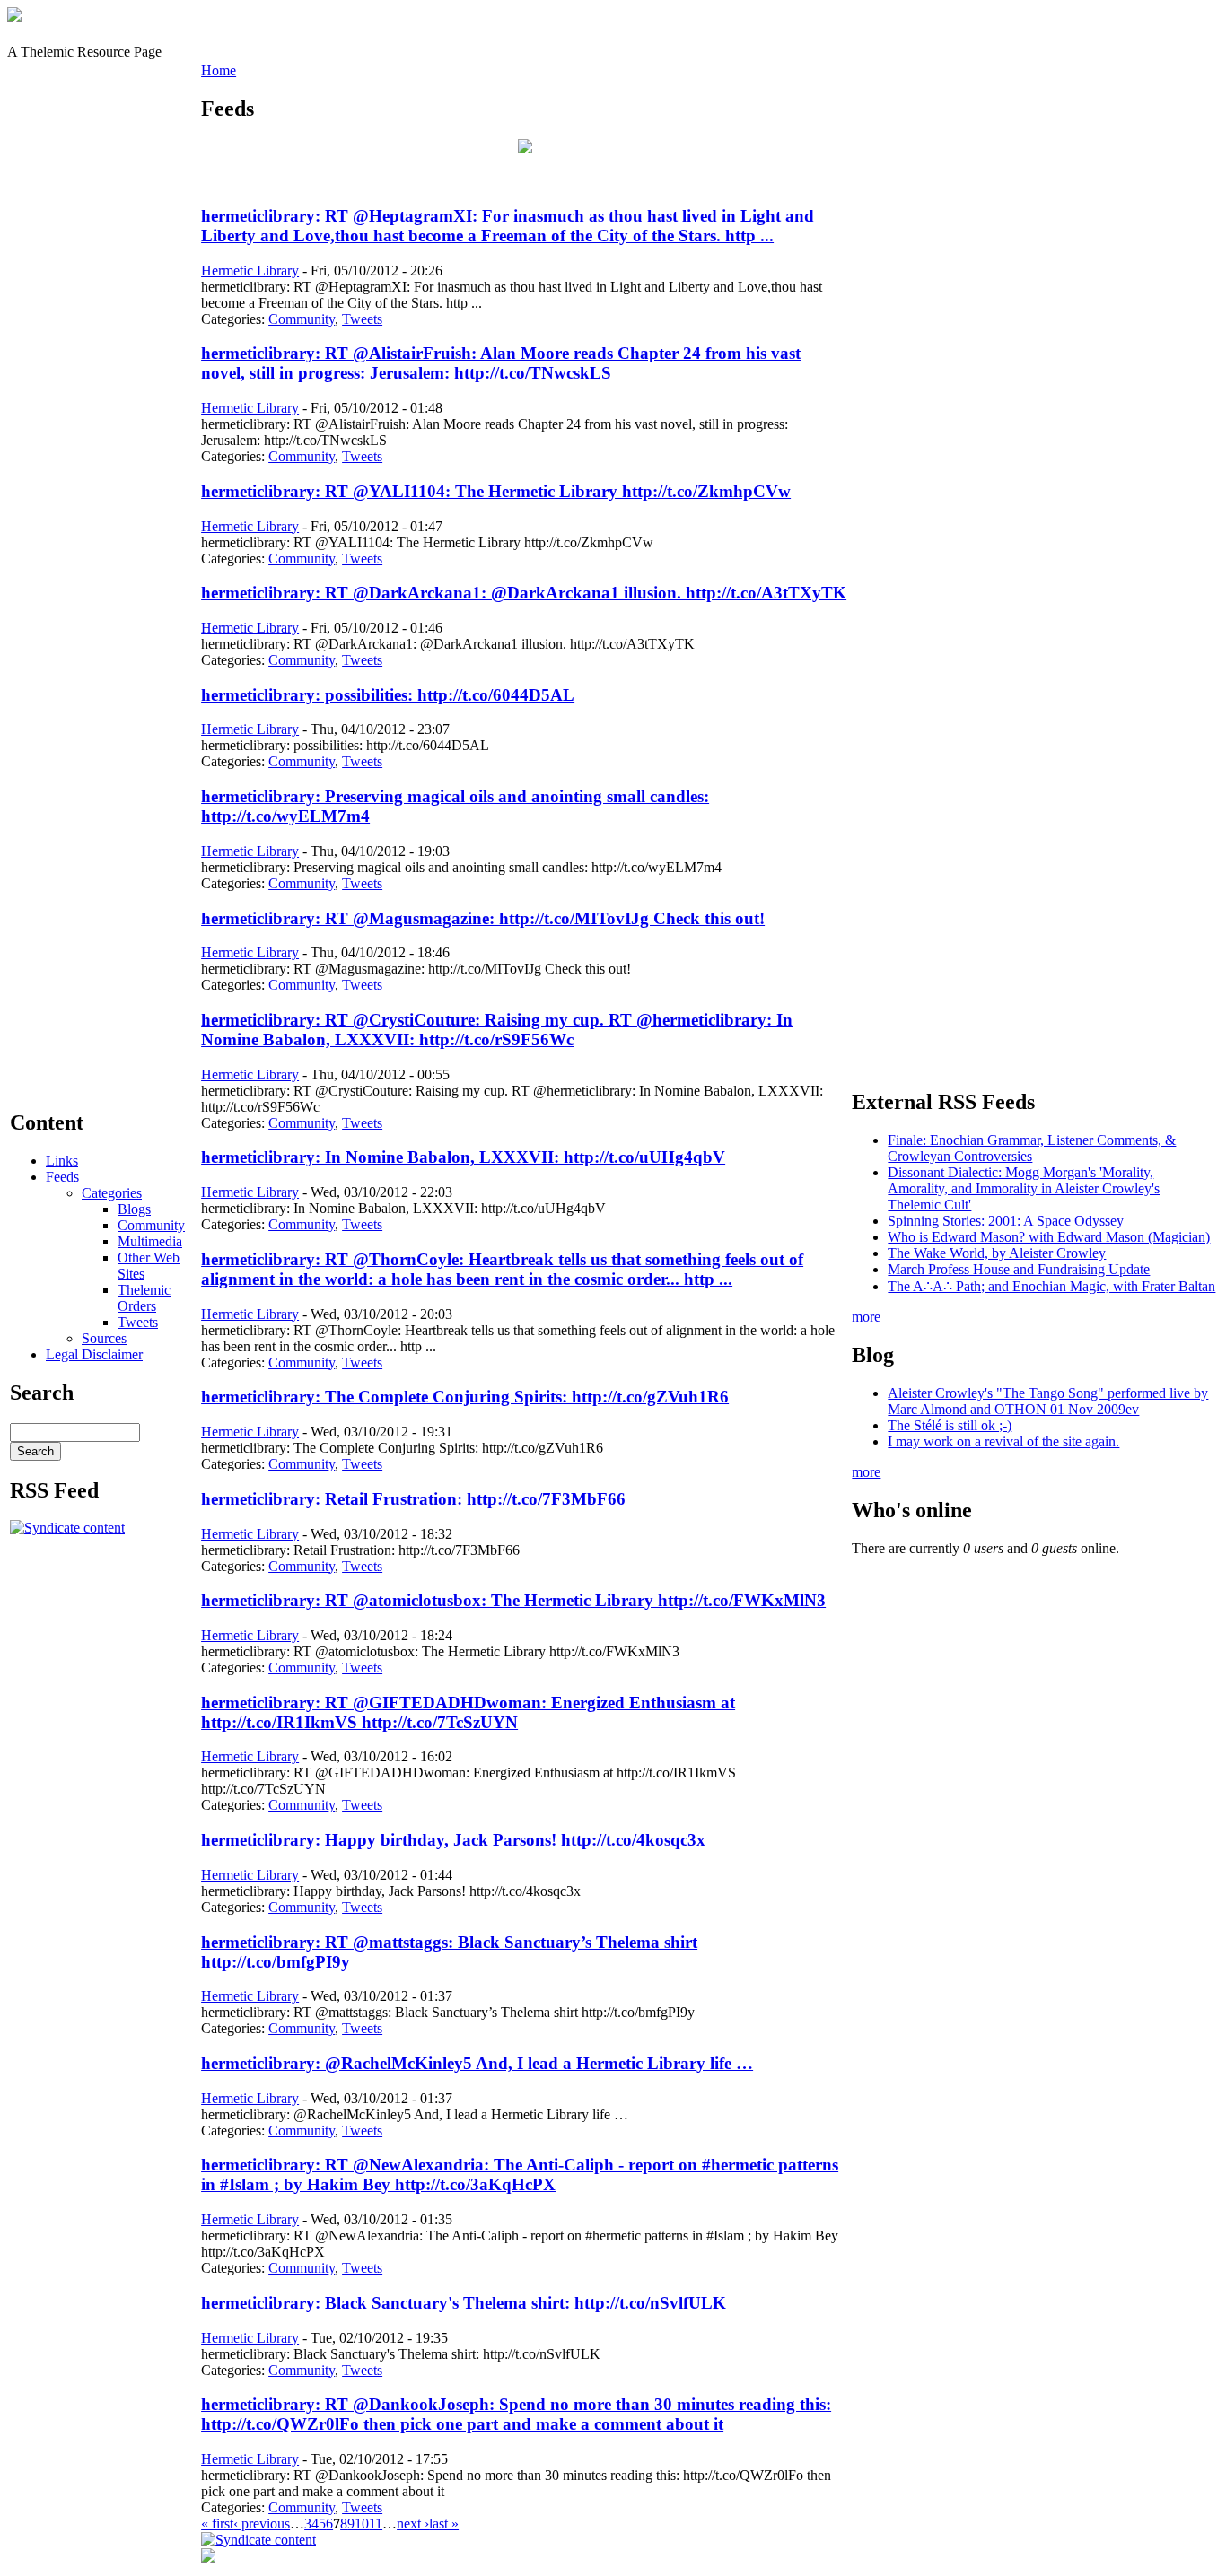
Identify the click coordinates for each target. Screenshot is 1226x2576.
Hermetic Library (250, 271)
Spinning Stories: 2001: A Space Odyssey (1006, 1221)
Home (219, 70)
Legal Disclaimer (94, 1354)
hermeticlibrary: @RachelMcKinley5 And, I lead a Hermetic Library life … (477, 2063)
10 (362, 2524)
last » (444, 2524)
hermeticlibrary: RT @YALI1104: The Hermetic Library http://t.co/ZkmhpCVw (496, 491)
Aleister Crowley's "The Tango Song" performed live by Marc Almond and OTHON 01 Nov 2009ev (1048, 1401)
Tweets (138, 1322)
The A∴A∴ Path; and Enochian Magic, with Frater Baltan (1051, 1286)
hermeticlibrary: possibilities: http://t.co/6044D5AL (388, 695)
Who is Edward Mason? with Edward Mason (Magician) (1049, 1237)
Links (62, 1161)
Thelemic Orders (144, 1298)
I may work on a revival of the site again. (1003, 1441)
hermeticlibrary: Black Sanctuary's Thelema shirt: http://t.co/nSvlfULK (464, 2303)
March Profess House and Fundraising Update (1019, 1269)
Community (151, 1225)
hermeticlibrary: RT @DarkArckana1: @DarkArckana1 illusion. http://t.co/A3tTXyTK (524, 593)
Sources (104, 1338)
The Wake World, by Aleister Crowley (997, 1253)
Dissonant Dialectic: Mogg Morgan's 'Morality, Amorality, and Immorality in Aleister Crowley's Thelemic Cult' (1024, 1188)
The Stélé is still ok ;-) (950, 1425)
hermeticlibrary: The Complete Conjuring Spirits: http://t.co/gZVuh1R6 (465, 1397)
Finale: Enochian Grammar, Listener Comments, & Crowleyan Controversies (1032, 1148)
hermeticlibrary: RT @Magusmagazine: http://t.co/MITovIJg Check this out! (483, 918)
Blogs (134, 1209)
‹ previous (262, 2524)
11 (376, 2524)
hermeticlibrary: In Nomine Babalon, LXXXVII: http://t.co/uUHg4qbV (463, 1157)
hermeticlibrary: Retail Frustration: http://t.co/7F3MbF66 (413, 1499)
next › (413, 2524)
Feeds (62, 1177)
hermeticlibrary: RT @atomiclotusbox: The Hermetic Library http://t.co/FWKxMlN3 (513, 1600)
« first (217, 2524)
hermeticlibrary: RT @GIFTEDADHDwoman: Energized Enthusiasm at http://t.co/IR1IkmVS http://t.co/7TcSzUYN (468, 1712)
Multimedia (150, 1241)
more (866, 1317)
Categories (112, 1193)
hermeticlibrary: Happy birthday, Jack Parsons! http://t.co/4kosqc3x (453, 1840)
